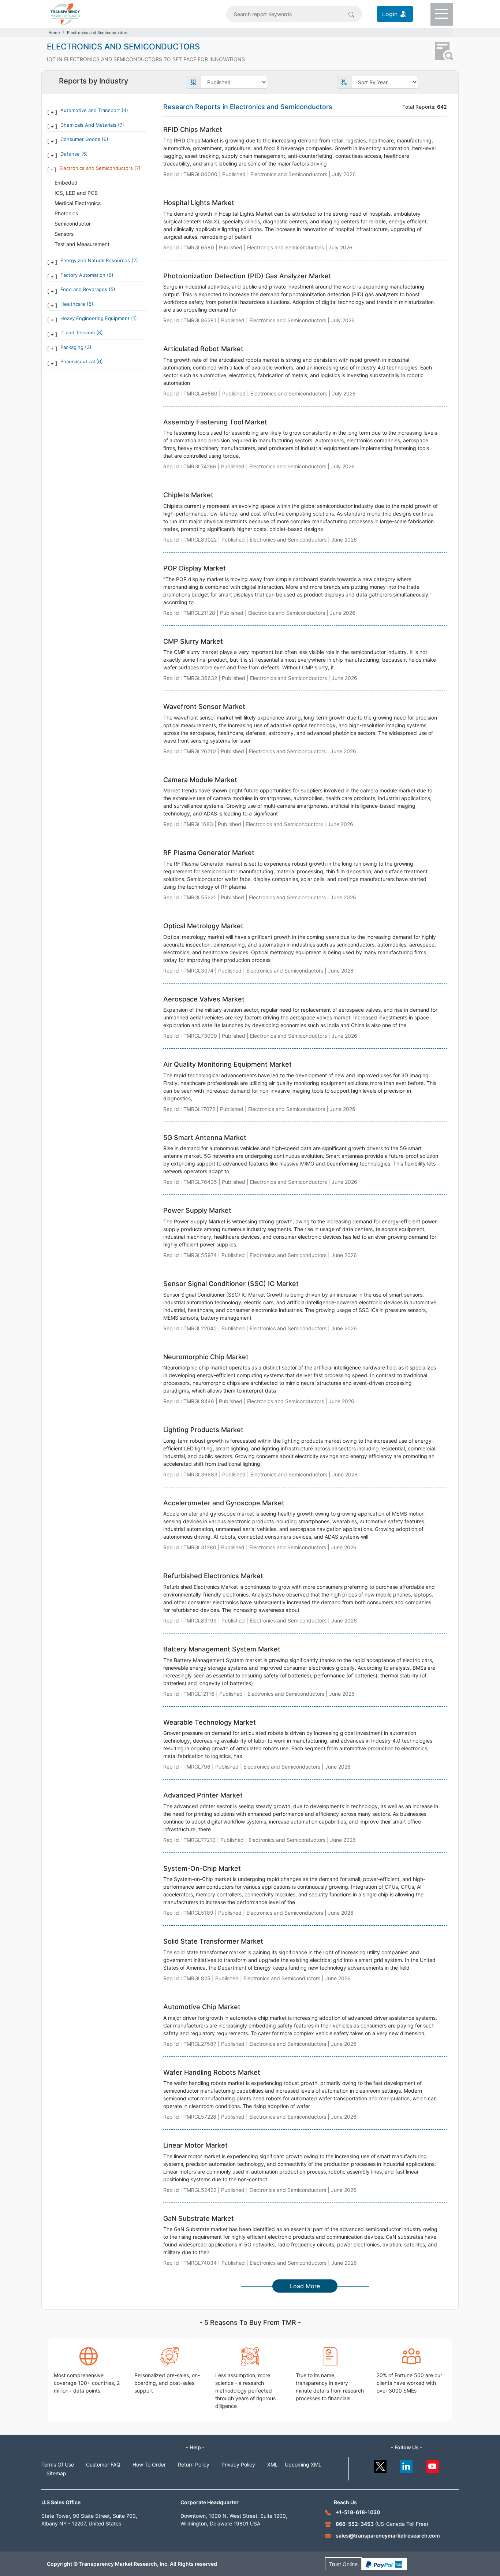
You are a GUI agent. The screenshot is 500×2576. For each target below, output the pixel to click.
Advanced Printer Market (203, 1795)
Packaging (73, 347)
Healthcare (74, 304)
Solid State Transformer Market (213, 1941)
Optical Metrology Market (203, 926)
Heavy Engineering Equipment (96, 318)
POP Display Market (195, 568)
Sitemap (56, 2473)
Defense (71, 154)
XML (273, 2465)
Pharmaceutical (78, 361)
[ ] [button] (52, 112)
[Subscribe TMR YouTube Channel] (433, 2465)
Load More (305, 2286)
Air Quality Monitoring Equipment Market (227, 1064)
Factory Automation (84, 275)
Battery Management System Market (222, 1649)
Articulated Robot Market (203, 349)
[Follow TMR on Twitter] (380, 2465)
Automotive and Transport (91, 110)
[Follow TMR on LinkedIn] (406, 2465)
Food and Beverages (85, 289)
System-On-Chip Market (202, 1868)
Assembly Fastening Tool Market (215, 422)
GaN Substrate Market (199, 2218)
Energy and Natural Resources (96, 260)
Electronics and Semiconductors (98, 33)
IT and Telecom (78, 332)
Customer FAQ (103, 2465)
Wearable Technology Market (210, 1722)
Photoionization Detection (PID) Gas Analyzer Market (247, 276)
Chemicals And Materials (89, 125)
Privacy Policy (238, 2465)
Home (54, 33)
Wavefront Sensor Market (204, 707)
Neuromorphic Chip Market (206, 1357)
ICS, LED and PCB (76, 193)
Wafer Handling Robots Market (212, 2072)
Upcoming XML (303, 2465)
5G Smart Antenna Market (205, 1138)
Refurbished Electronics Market (213, 1576)
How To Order (149, 2465)
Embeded (66, 183)
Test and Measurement (82, 244)
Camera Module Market (200, 780)
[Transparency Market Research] (65, 13)
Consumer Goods (81, 139)
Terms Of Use (58, 2465)
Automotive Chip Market (202, 2007)
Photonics (66, 213)
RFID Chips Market (193, 129)
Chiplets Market (188, 495)
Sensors (64, 234)
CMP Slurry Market (193, 641)
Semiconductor (73, 224)
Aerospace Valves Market (204, 999)
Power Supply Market (197, 1210)
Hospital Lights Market (199, 203)
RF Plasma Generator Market (209, 853)
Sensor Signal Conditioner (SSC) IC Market (231, 1284)
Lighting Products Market (203, 1430)
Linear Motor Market (195, 2145)
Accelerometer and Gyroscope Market (224, 1503)
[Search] (351, 14)
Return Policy (194, 2465)
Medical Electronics (78, 203)
